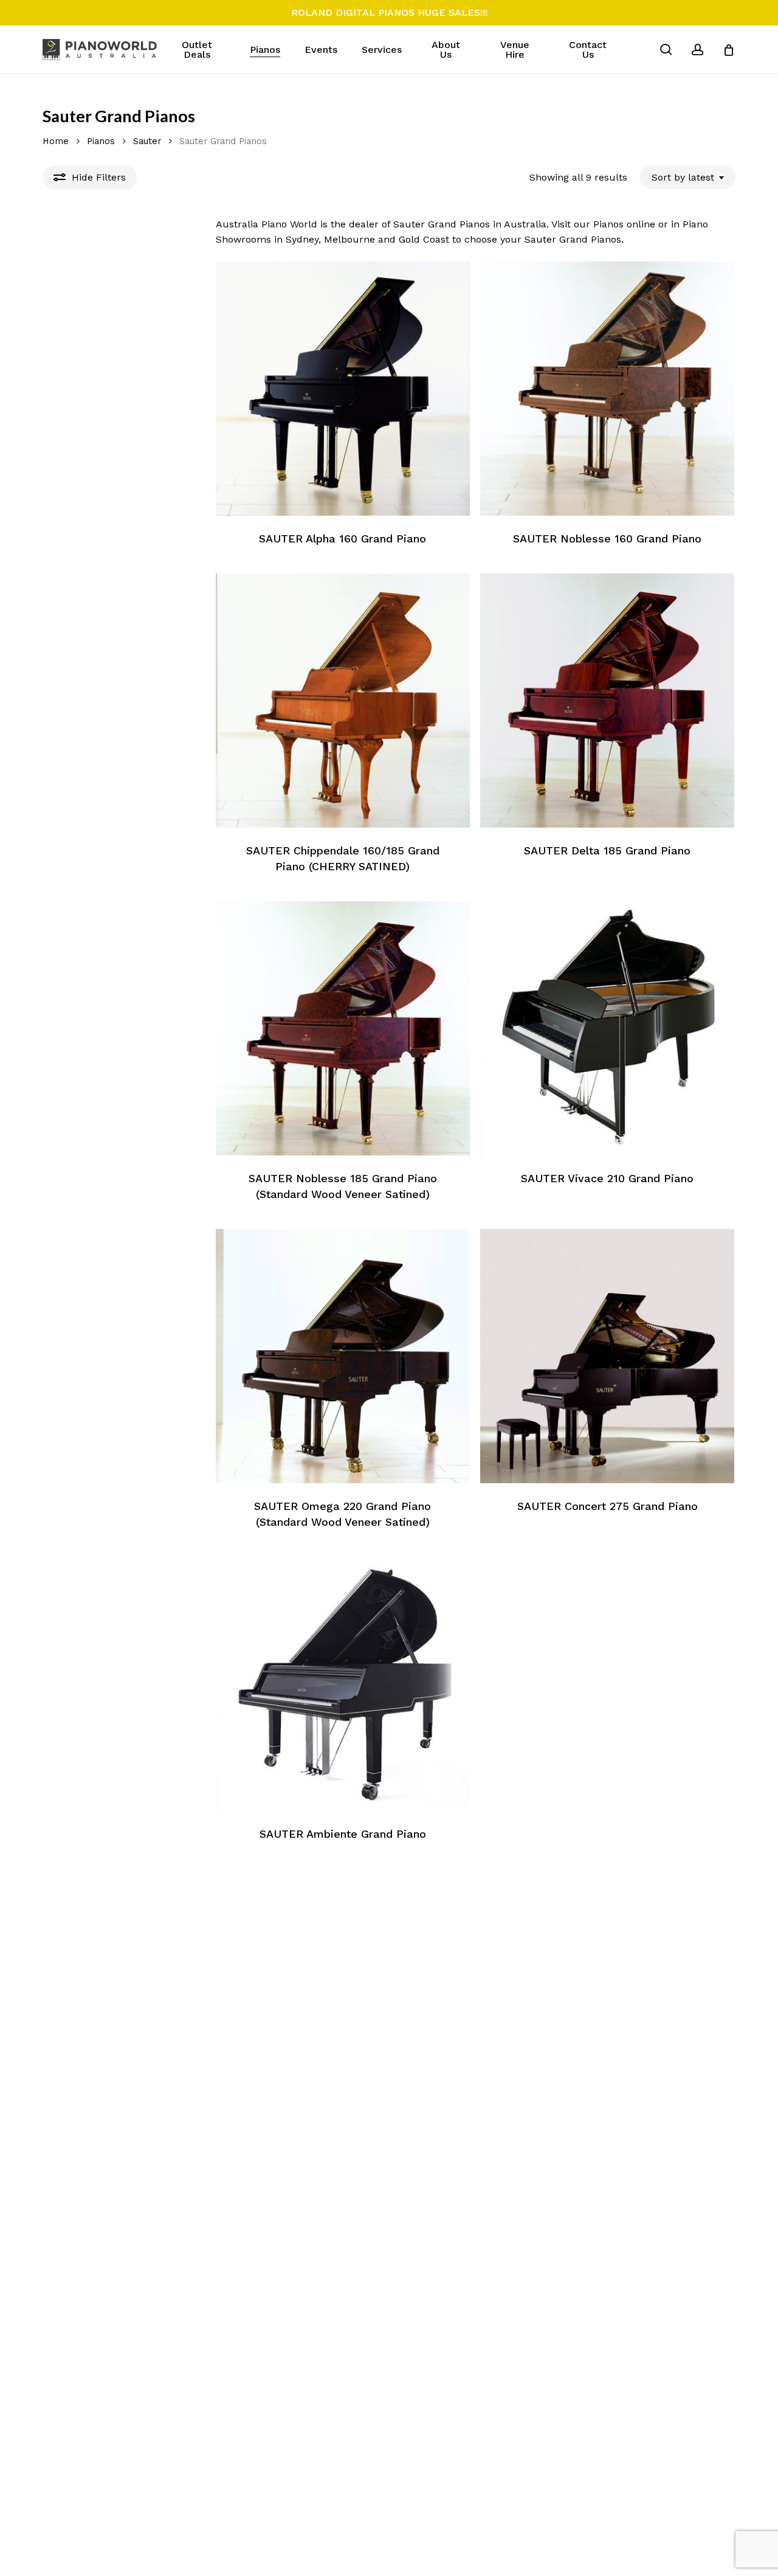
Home (56, 141)
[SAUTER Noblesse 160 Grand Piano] (607, 389)
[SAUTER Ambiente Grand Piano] (343, 1684)
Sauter (147, 141)
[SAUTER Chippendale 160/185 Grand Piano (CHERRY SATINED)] (343, 701)
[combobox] (687, 177)
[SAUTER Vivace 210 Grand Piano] (607, 1028)
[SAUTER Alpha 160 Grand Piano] (343, 389)
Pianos (101, 141)
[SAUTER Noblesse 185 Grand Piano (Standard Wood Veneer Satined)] (343, 1028)
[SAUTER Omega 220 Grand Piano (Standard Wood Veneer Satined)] (343, 1356)
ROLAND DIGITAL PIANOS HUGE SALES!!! (389, 12)
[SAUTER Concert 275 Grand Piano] (607, 1356)
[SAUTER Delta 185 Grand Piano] (607, 701)
